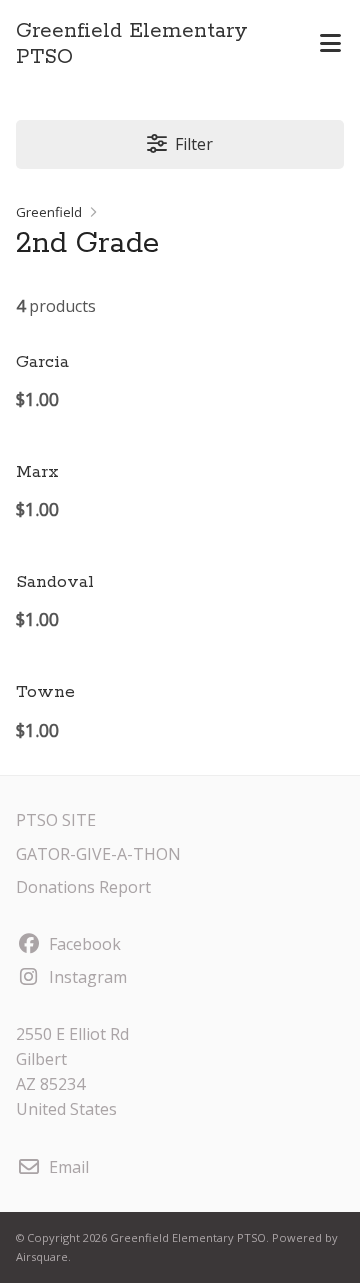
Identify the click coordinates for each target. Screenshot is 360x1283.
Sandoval (55, 582)
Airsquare (42, 1256)
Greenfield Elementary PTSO (132, 44)
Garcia (42, 362)
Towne (45, 692)
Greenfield (49, 212)
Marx (37, 472)
